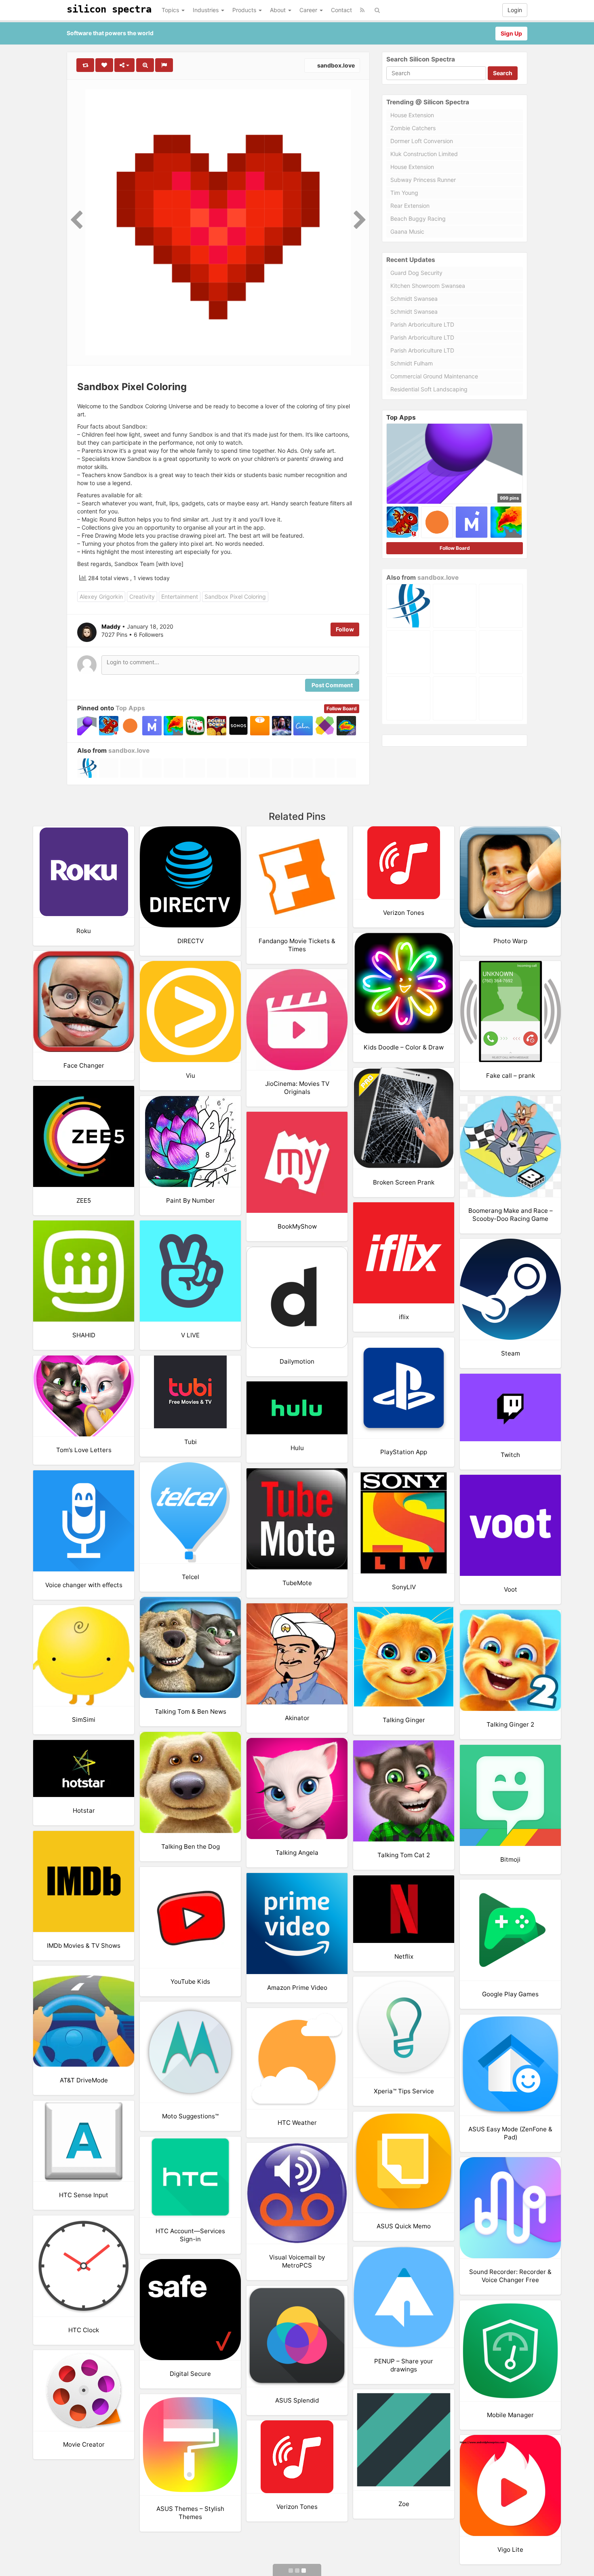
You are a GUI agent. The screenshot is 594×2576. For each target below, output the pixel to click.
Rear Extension (410, 206)
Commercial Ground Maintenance (434, 376)
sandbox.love (335, 65)
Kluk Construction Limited (424, 154)
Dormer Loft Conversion (422, 141)
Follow (345, 629)
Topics (171, 10)
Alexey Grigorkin (101, 596)
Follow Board (342, 708)
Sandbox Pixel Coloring (235, 596)
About (279, 10)
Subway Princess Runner (423, 180)
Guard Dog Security (416, 273)
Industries (206, 10)
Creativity (142, 596)
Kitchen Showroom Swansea (428, 286)
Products (245, 10)
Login (515, 10)
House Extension (412, 115)
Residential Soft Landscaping (429, 389)
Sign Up (511, 33)
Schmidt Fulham (412, 363)
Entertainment (180, 596)
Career (309, 10)
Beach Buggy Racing (418, 219)
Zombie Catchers (413, 128)
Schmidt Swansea (414, 299)
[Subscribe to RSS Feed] (362, 10)
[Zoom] (145, 65)
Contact (341, 10)
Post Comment (332, 685)
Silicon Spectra (109, 9)
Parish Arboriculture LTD (422, 324)
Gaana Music (407, 231)
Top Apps (130, 708)
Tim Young (404, 193)
